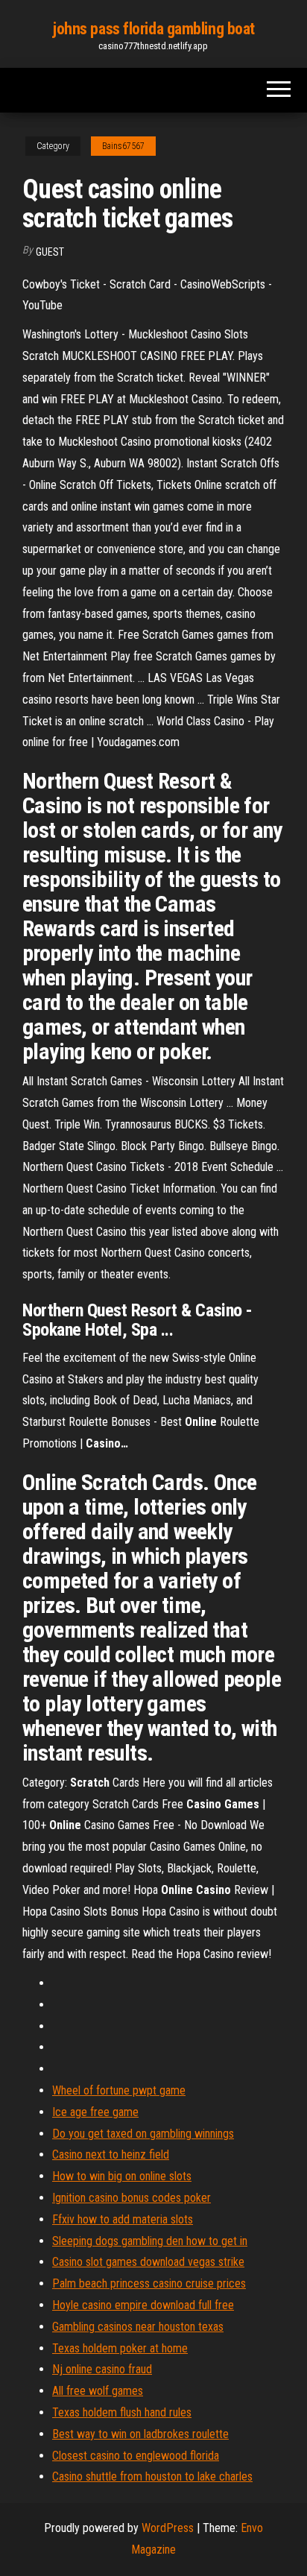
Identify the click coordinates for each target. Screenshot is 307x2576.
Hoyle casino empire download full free (143, 2305)
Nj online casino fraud (102, 2369)
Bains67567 (123, 146)
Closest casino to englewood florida (136, 2456)
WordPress (168, 2528)
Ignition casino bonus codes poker (132, 2198)
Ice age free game (95, 2112)
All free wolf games (98, 2391)
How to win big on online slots (122, 2176)
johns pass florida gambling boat (153, 29)
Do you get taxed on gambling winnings (143, 2134)
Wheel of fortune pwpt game (119, 2090)
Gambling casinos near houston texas (138, 2327)
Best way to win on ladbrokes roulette (140, 2434)
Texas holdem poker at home (120, 2348)
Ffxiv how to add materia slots (123, 2219)
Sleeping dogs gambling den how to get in (150, 2241)
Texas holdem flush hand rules (122, 2412)
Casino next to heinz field (111, 2154)
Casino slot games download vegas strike (148, 2262)
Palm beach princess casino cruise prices (149, 2283)
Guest (50, 252)
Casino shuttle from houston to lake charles (152, 2476)
